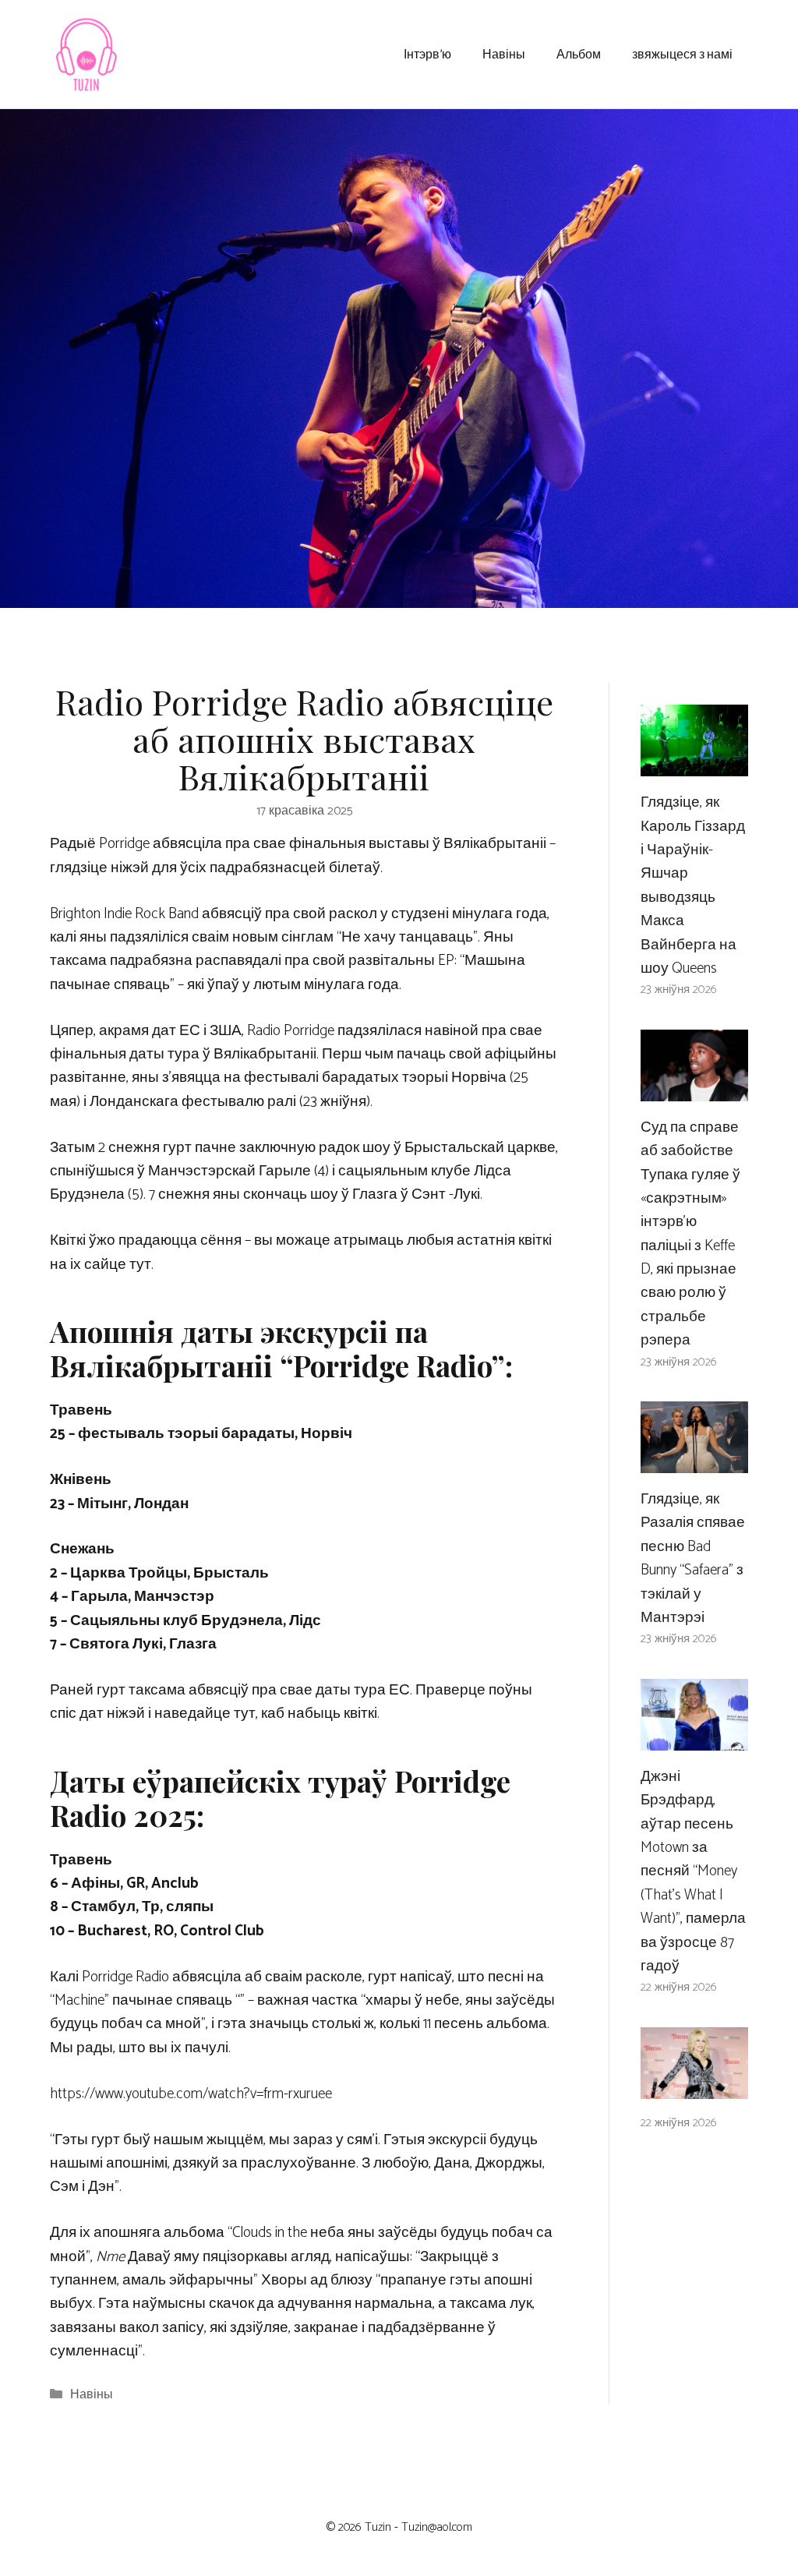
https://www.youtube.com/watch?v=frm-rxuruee (191, 2094)
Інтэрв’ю (427, 53)
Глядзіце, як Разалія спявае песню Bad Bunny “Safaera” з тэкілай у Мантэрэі (693, 1558)
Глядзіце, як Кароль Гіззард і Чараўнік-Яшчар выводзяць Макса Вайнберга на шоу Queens (693, 885)
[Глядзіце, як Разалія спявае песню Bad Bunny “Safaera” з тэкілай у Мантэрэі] (694, 1461)
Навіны (504, 53)
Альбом (579, 53)
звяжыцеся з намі (682, 53)
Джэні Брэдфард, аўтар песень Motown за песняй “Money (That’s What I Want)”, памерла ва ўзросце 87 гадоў (693, 1871)
